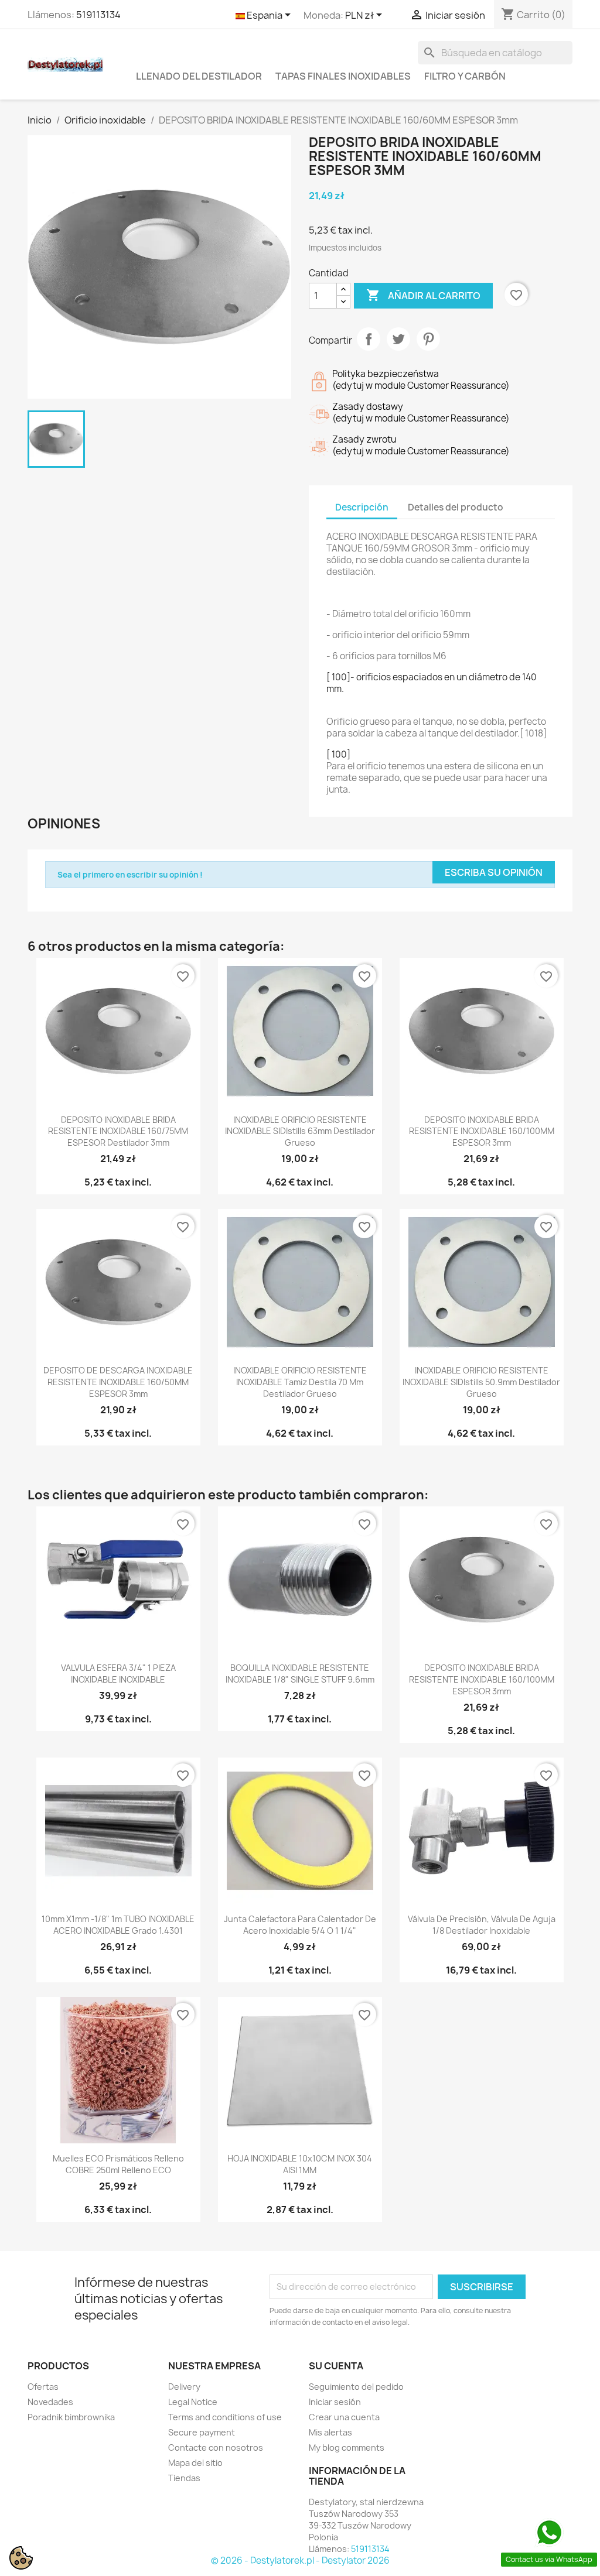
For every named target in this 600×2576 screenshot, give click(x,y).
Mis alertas (330, 2432)
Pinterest (428, 339)
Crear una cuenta (344, 2417)
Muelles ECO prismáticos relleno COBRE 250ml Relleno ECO (118, 2164)
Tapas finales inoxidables (343, 76)
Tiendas (184, 2478)
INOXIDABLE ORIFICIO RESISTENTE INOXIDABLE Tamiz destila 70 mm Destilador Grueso (300, 1382)
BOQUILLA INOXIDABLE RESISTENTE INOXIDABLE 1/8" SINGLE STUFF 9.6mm (300, 1674)
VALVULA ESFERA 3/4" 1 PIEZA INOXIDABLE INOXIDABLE (118, 1674)
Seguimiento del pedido (356, 2387)
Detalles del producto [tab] (456, 507)
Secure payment (202, 2432)
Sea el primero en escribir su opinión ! (130, 875)
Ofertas (43, 2387)
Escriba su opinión (494, 872)
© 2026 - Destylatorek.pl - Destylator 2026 (300, 2560)
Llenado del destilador (199, 76)
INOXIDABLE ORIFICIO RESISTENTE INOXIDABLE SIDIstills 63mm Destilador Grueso (300, 1131)
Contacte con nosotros (216, 2447)
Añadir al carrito (423, 295)
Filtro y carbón (465, 76)
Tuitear (398, 339)
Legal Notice (193, 2402)
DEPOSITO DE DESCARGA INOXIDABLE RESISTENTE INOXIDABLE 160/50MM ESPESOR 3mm (118, 1382)
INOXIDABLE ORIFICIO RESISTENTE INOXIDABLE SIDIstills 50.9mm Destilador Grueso (481, 1382)
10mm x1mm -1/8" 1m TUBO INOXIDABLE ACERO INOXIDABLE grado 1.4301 (118, 1925)
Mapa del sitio (195, 2463)
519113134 (98, 15)
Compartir (369, 339)
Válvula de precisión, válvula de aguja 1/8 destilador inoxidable (482, 1925)
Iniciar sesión (335, 2402)
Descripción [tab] (362, 507)
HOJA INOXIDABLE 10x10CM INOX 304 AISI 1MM (300, 2164)
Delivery (184, 2387)
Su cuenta (336, 2366)
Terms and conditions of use (225, 2417)
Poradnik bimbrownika (71, 2417)
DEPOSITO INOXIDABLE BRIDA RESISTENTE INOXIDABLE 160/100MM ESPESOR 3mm (482, 1131)
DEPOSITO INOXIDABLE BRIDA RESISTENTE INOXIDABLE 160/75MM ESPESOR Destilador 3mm (118, 1131)
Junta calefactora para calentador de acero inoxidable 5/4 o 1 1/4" (300, 1925)
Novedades (50, 2402)
